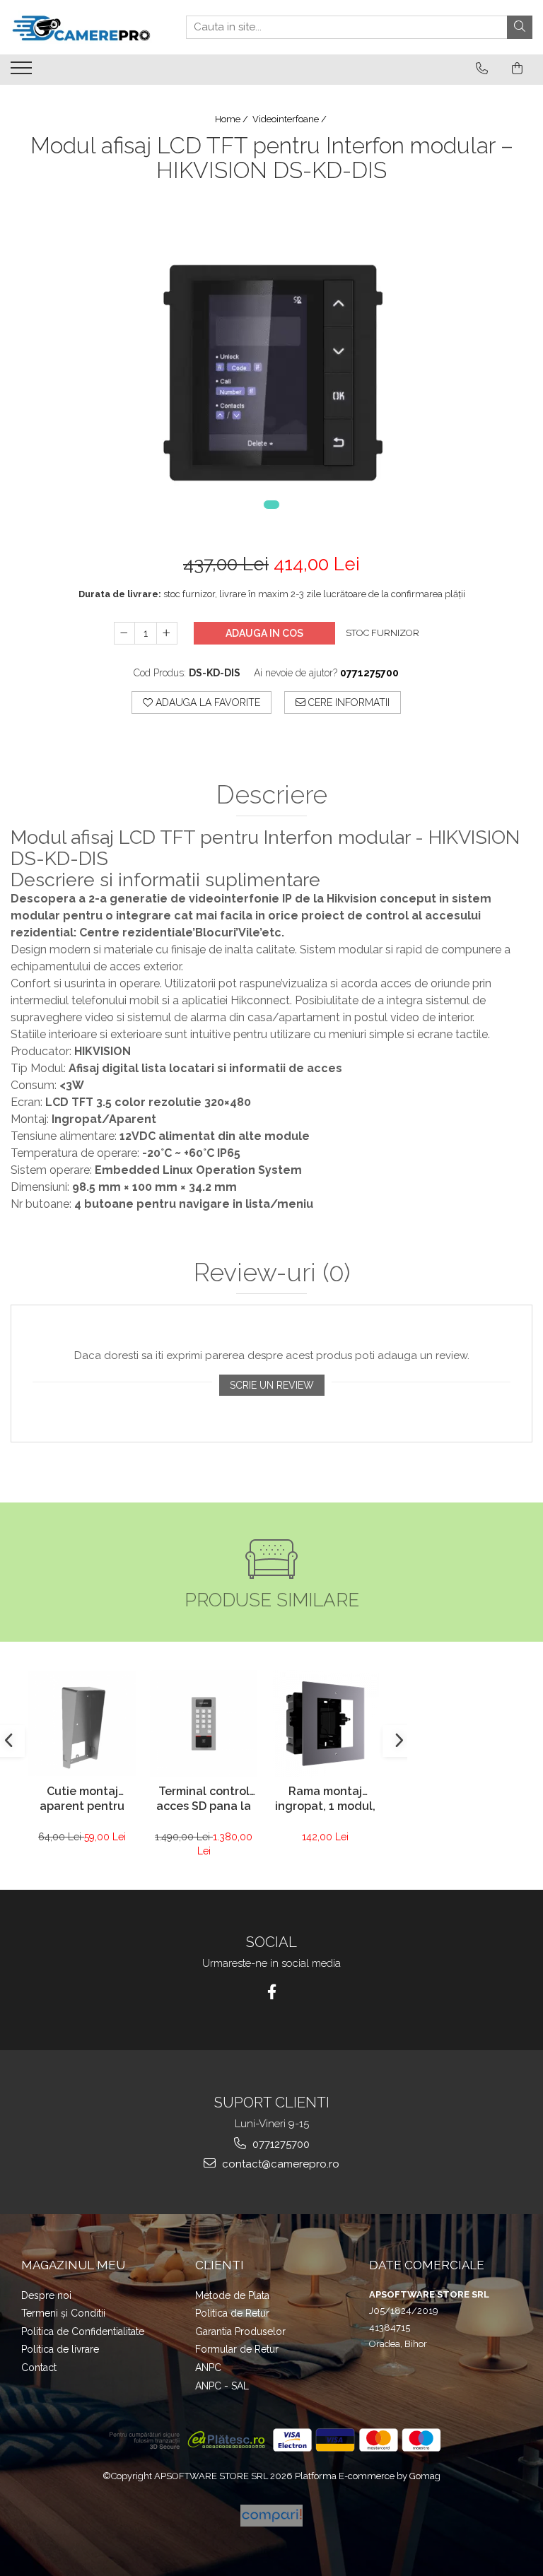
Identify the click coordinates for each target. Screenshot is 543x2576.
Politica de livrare (60, 2349)
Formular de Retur (237, 2349)
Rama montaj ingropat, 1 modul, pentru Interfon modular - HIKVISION (325, 1800)
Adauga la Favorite (206, 702)
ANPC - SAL (222, 2386)
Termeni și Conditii (63, 2313)
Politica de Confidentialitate (83, 2331)
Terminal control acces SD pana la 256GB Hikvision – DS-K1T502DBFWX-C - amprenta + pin (204, 1800)
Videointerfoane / (291, 119)
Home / (233, 119)
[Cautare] (520, 27)
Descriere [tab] (272, 795)
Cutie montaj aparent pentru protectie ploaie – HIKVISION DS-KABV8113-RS (82, 1800)
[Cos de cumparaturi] (517, 69)
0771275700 (280, 2144)
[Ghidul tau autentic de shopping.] (271, 2516)
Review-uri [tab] (272, 1273)
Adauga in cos (264, 633)
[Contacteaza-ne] (482, 69)
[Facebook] (272, 1992)
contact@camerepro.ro (279, 2164)
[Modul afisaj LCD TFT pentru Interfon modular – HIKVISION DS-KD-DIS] (271, 358)
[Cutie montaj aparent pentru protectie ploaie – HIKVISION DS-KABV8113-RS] (82, 1723)
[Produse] (23, 72)
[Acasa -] (81, 27)
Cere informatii (348, 702)
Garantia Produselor (240, 2331)
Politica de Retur (232, 2313)
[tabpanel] (271, 358)
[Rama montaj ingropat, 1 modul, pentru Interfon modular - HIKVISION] (325, 1724)
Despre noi (46, 2295)
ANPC (208, 2368)
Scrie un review (272, 1385)
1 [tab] (271, 505)
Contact (39, 2368)
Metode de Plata (232, 2295)
